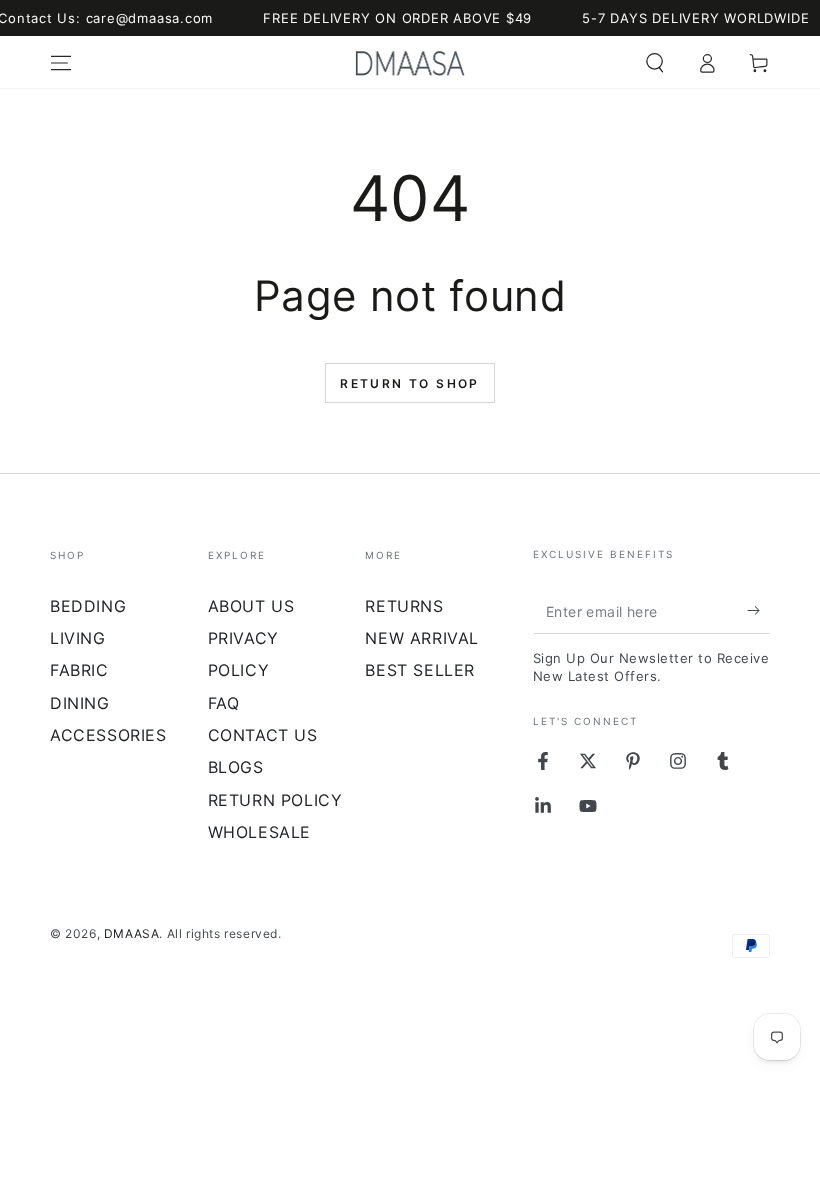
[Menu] (61, 63)
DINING (80, 703)
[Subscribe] (758, 611)
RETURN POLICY (275, 800)
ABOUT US (251, 606)
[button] (655, 63)
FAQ (224, 703)
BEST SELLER (420, 670)
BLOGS (236, 767)
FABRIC (79, 670)
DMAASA (132, 933)
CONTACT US (263, 735)
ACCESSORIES (108, 735)
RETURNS (404, 606)
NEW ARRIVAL (422, 638)
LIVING (78, 638)
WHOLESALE (259, 832)
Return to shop (410, 383)
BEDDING (88, 606)
